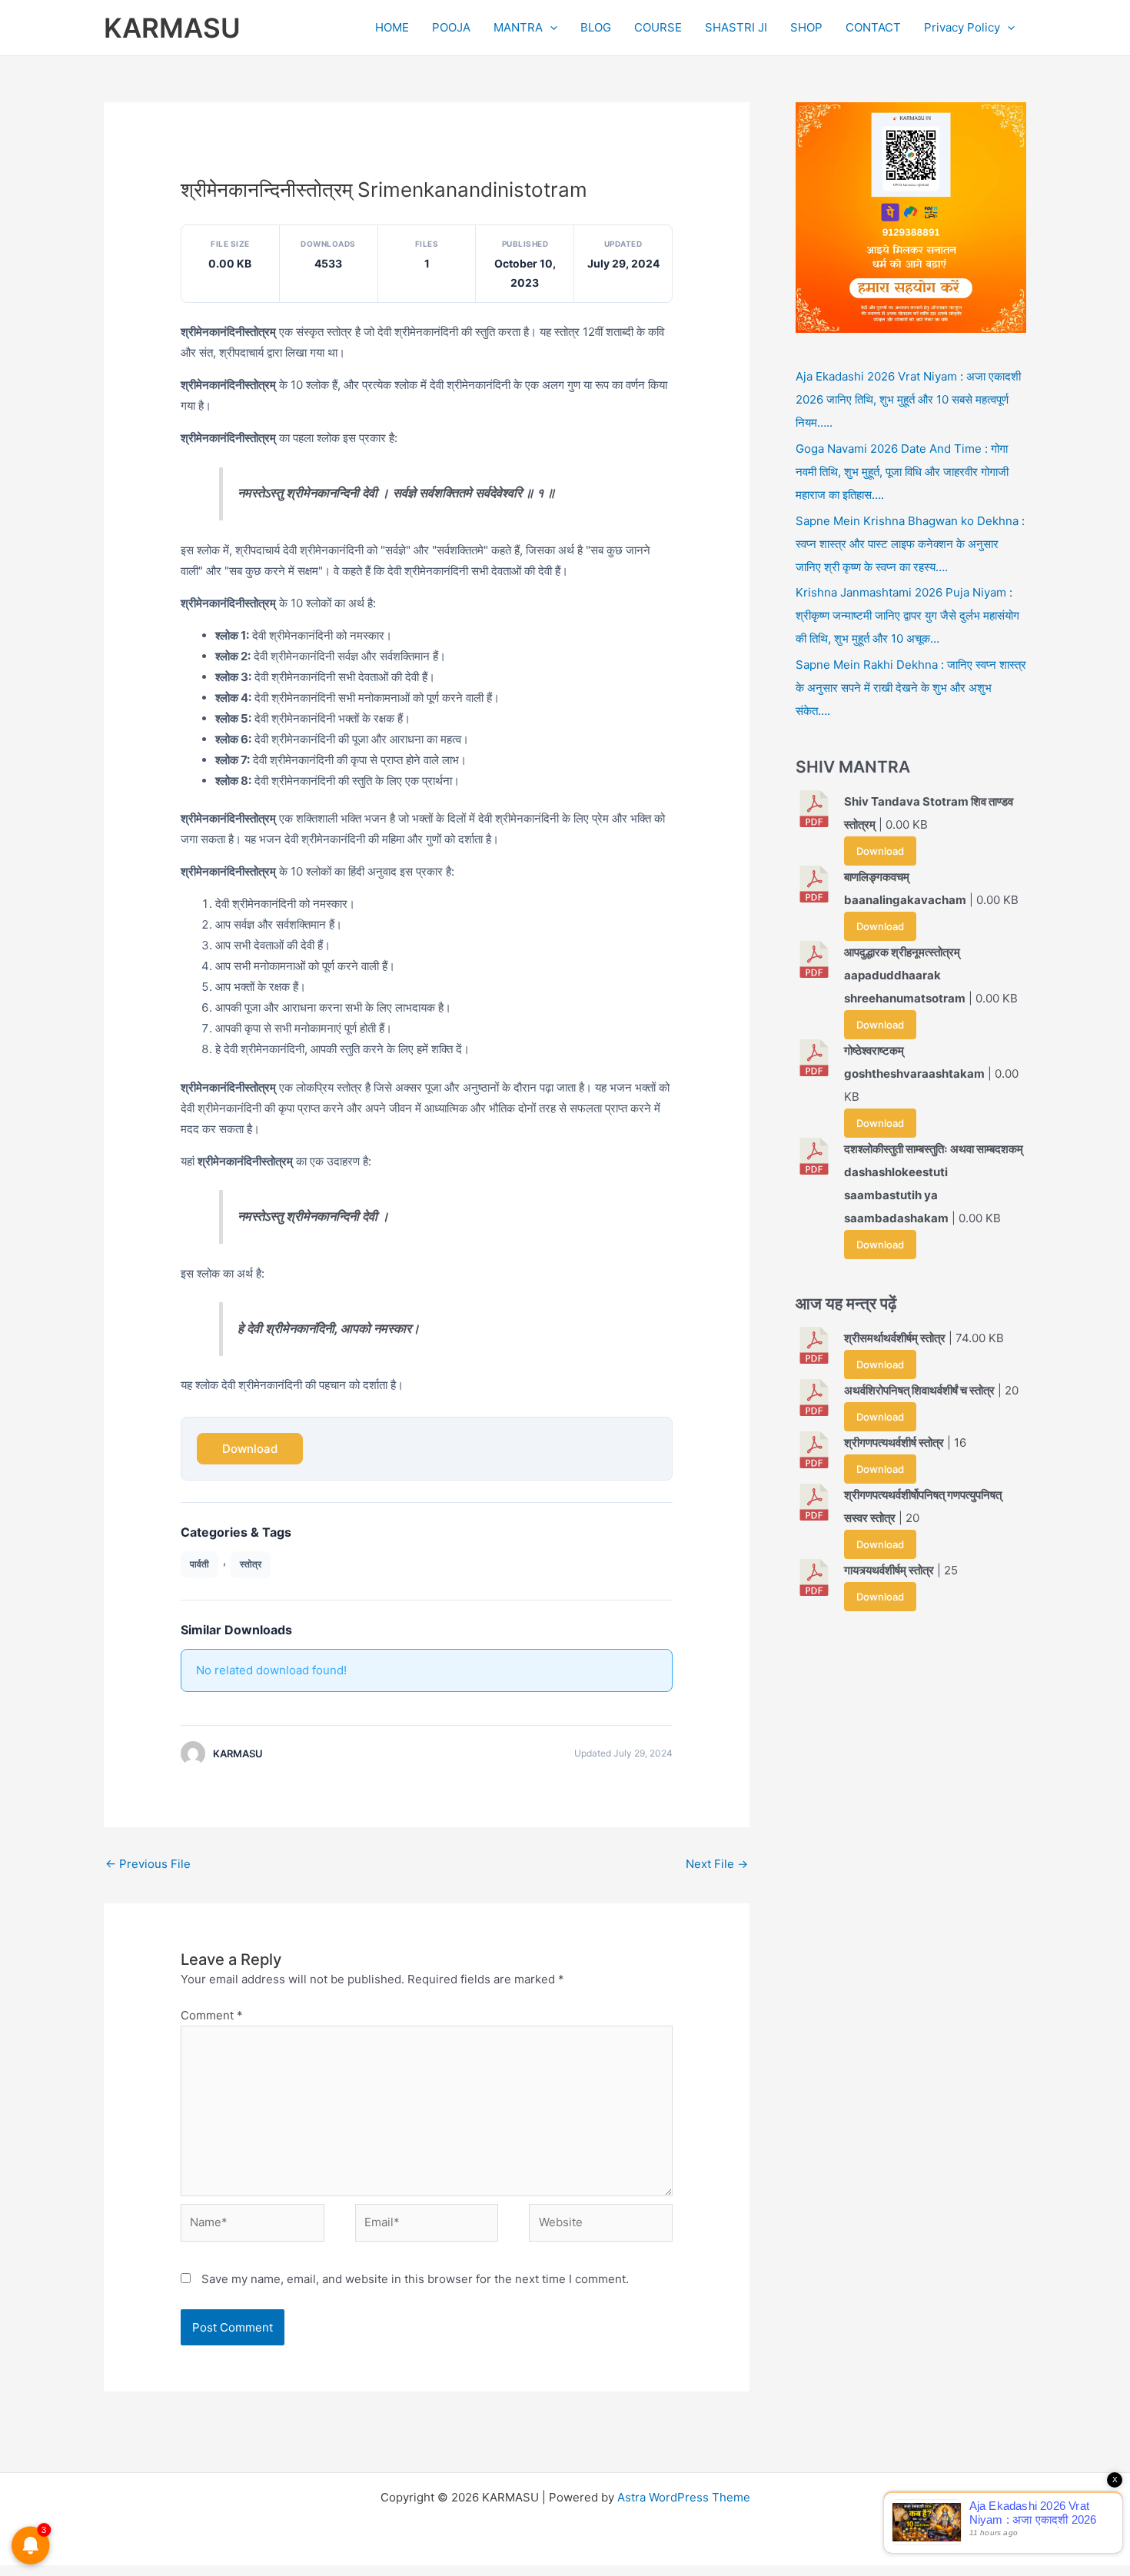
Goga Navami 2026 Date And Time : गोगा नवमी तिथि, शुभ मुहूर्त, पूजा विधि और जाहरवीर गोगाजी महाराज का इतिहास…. (902, 472)
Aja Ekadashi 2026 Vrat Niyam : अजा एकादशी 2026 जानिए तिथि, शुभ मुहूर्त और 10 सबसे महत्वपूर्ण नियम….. (908, 399)
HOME (392, 27)
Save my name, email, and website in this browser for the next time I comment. (415, 2279)
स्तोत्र (251, 1564)
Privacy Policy (962, 27)
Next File (717, 1864)
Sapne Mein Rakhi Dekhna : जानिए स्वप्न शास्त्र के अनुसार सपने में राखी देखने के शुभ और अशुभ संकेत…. (911, 688)
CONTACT (873, 27)
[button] (550, 28)
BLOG (596, 27)
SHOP (806, 27)
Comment (212, 2015)
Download (250, 1449)
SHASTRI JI (736, 27)
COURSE (658, 27)
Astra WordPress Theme (684, 2497)
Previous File (148, 1864)
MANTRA (518, 27)
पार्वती (199, 1564)
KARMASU (172, 28)
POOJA (451, 27)
